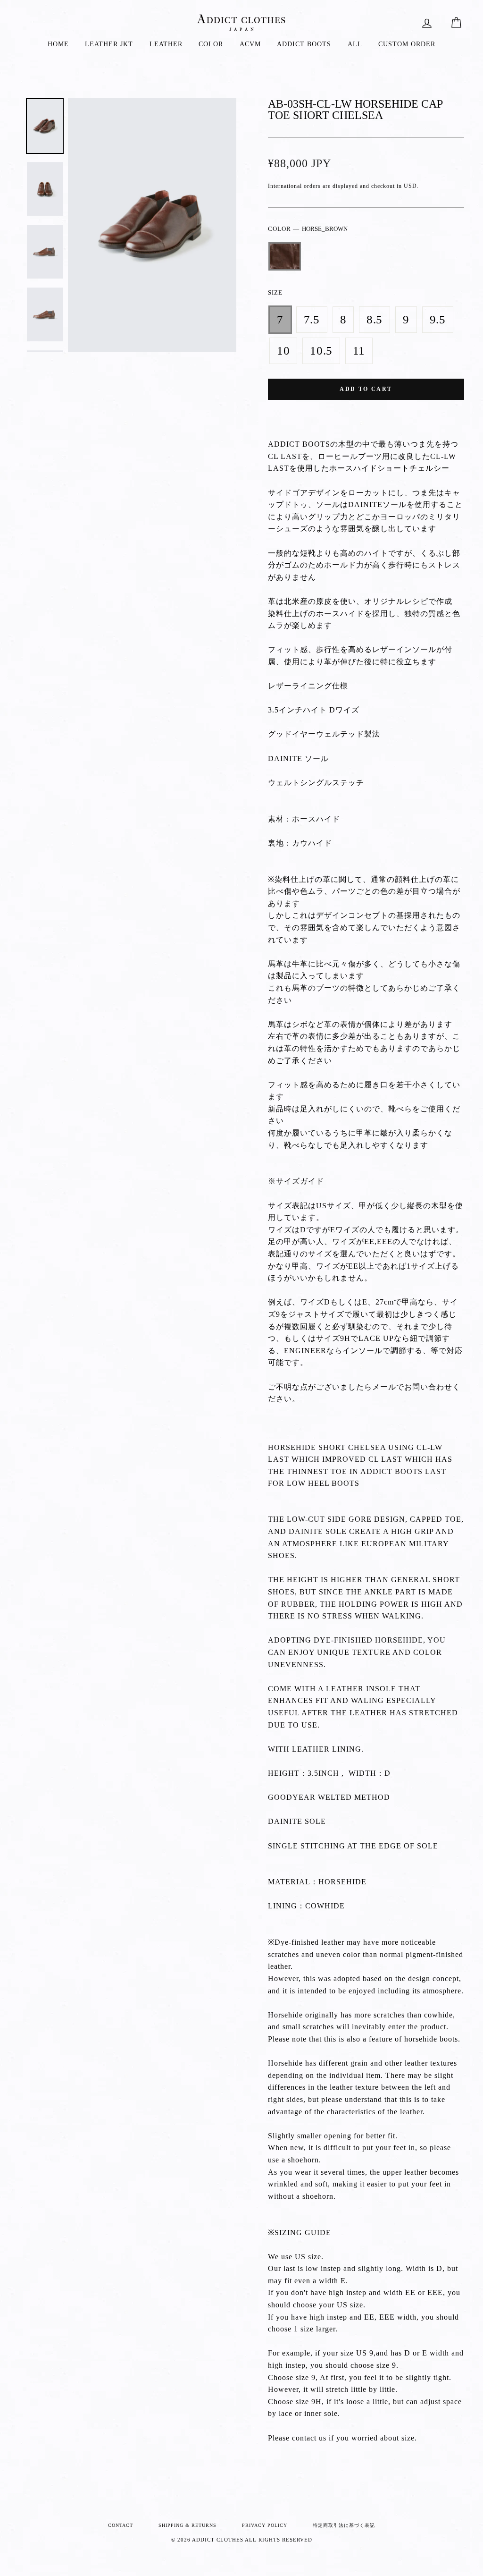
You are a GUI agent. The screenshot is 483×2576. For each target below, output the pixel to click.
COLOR (211, 44)
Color (308, 229)
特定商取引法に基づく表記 (344, 2525)
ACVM (250, 44)
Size (275, 293)
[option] (152, 225)
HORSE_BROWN (285, 256)
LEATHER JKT (109, 44)
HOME (58, 44)
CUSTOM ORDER (407, 44)
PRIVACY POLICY (265, 2525)
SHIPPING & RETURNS (187, 2525)
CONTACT (121, 2525)
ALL (355, 44)
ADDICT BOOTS (304, 44)
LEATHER (166, 44)
